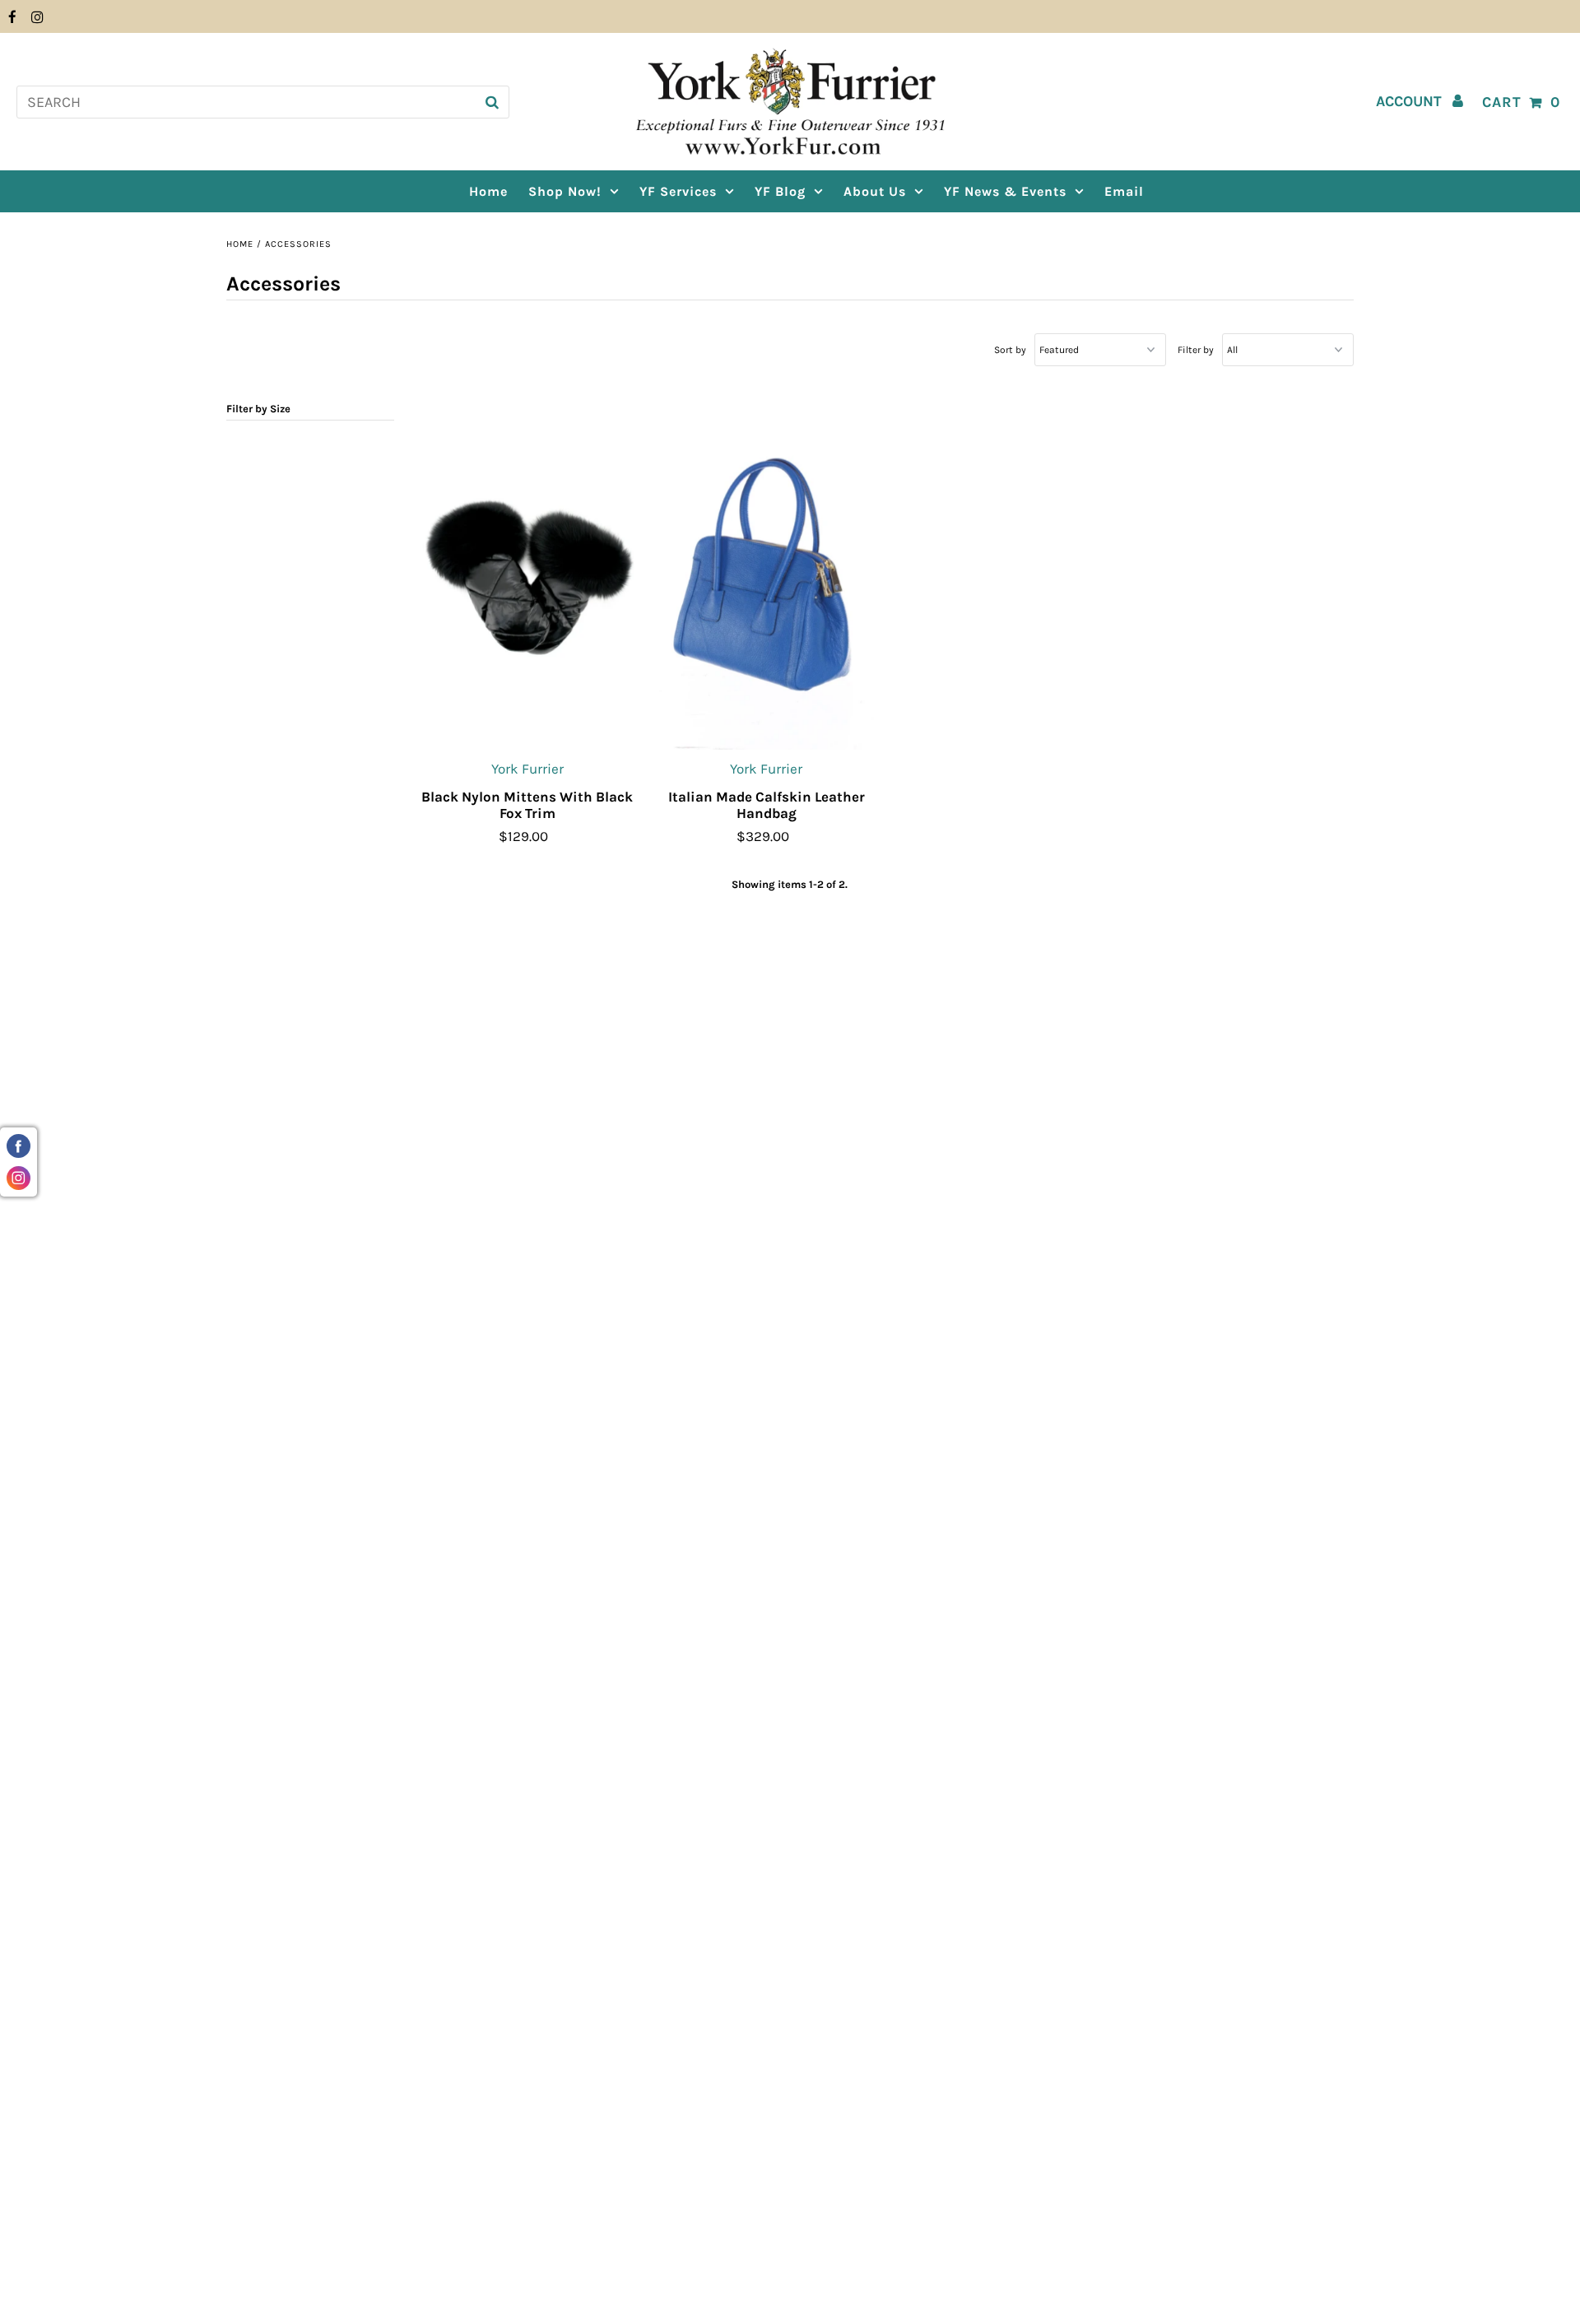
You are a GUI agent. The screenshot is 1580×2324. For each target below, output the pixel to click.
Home (240, 244)
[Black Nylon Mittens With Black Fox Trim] (527, 582)
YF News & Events (1005, 191)
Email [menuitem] (1124, 191)
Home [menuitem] (488, 191)
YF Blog (780, 191)
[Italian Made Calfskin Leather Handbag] (767, 582)
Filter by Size (258, 409)
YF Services (678, 191)
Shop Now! (565, 191)
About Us (875, 191)
